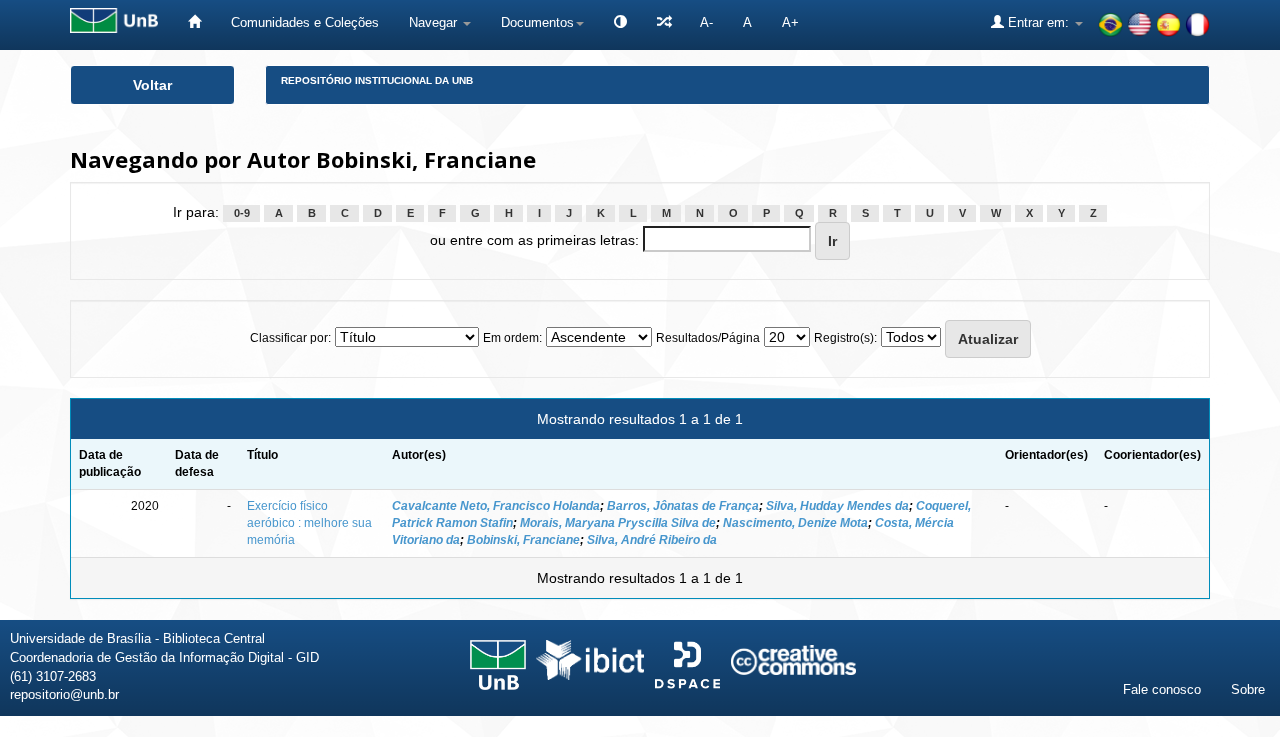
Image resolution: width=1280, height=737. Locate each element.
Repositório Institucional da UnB (377, 80)
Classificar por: (290, 338)
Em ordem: (512, 338)
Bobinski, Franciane (523, 540)
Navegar (435, 22)
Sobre (1248, 689)
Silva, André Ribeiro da (652, 540)
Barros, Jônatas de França (683, 506)
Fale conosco (1162, 689)
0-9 (242, 213)
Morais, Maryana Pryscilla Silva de (618, 523)
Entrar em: (1038, 22)
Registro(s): (845, 338)
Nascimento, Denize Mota (795, 523)
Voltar (152, 85)
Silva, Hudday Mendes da (837, 506)
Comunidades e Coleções (305, 22)
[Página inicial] (194, 22)
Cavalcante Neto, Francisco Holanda (496, 506)
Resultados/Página (708, 338)
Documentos (537, 22)
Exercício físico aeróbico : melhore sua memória (309, 523)
